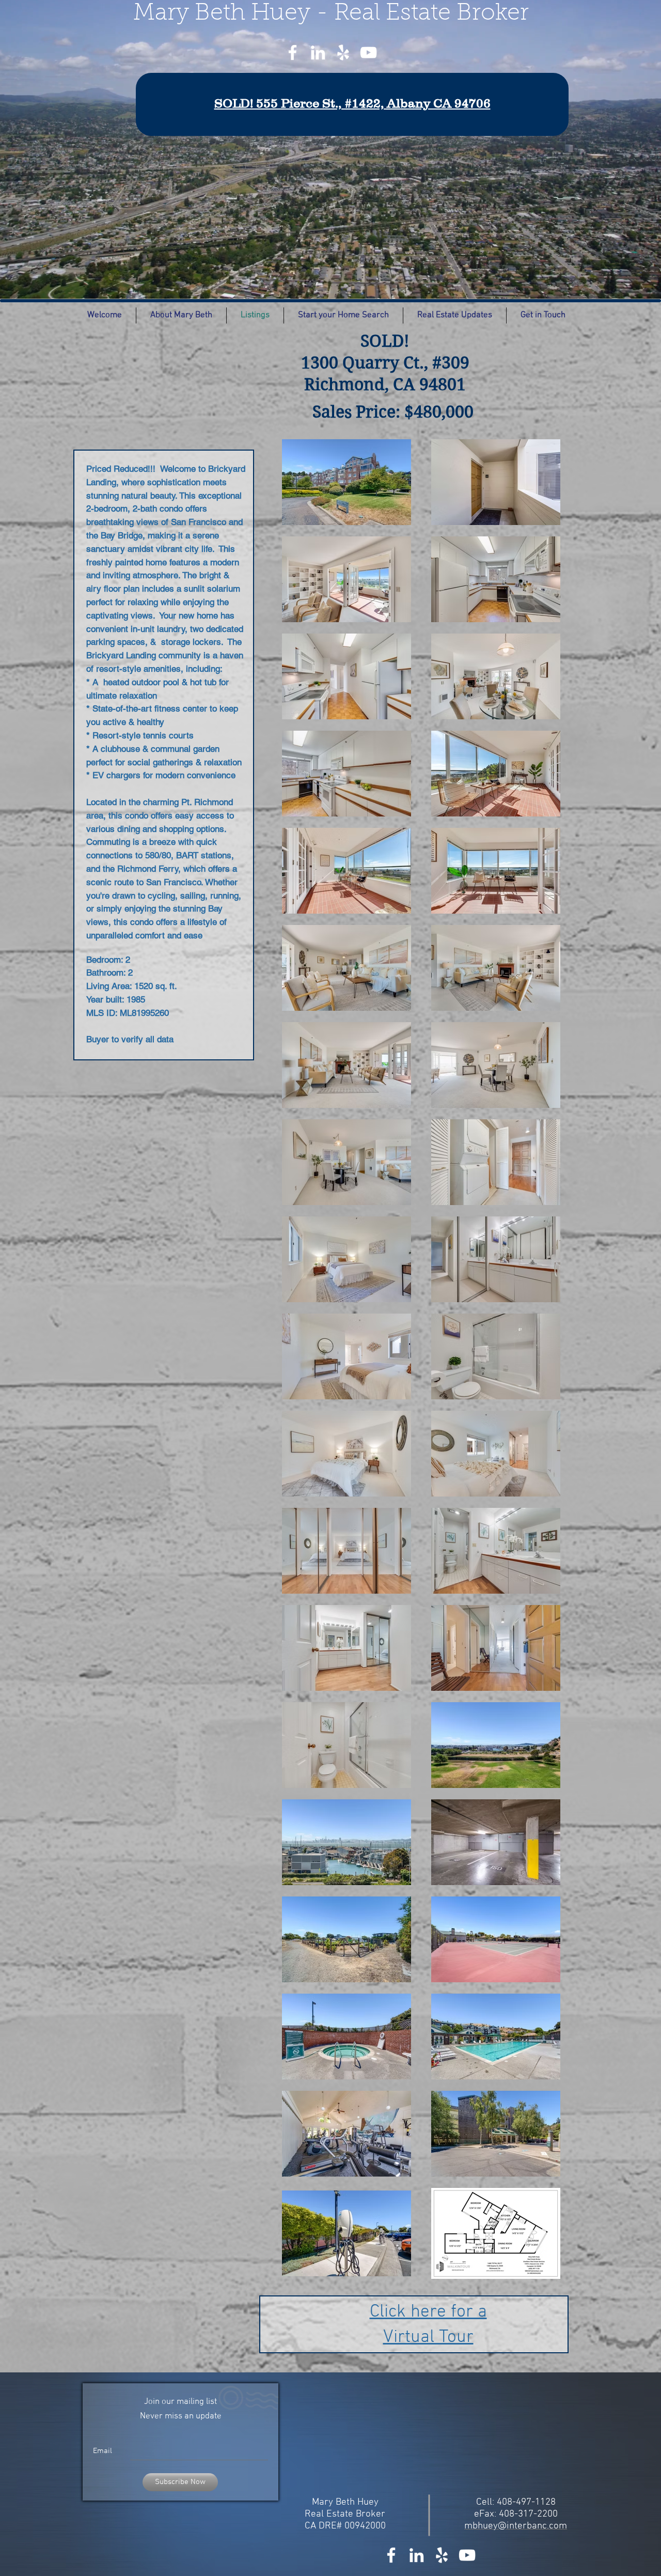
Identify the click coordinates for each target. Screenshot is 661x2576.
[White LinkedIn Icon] (318, 52)
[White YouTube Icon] (368, 52)
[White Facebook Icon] (293, 52)
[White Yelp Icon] (343, 52)
